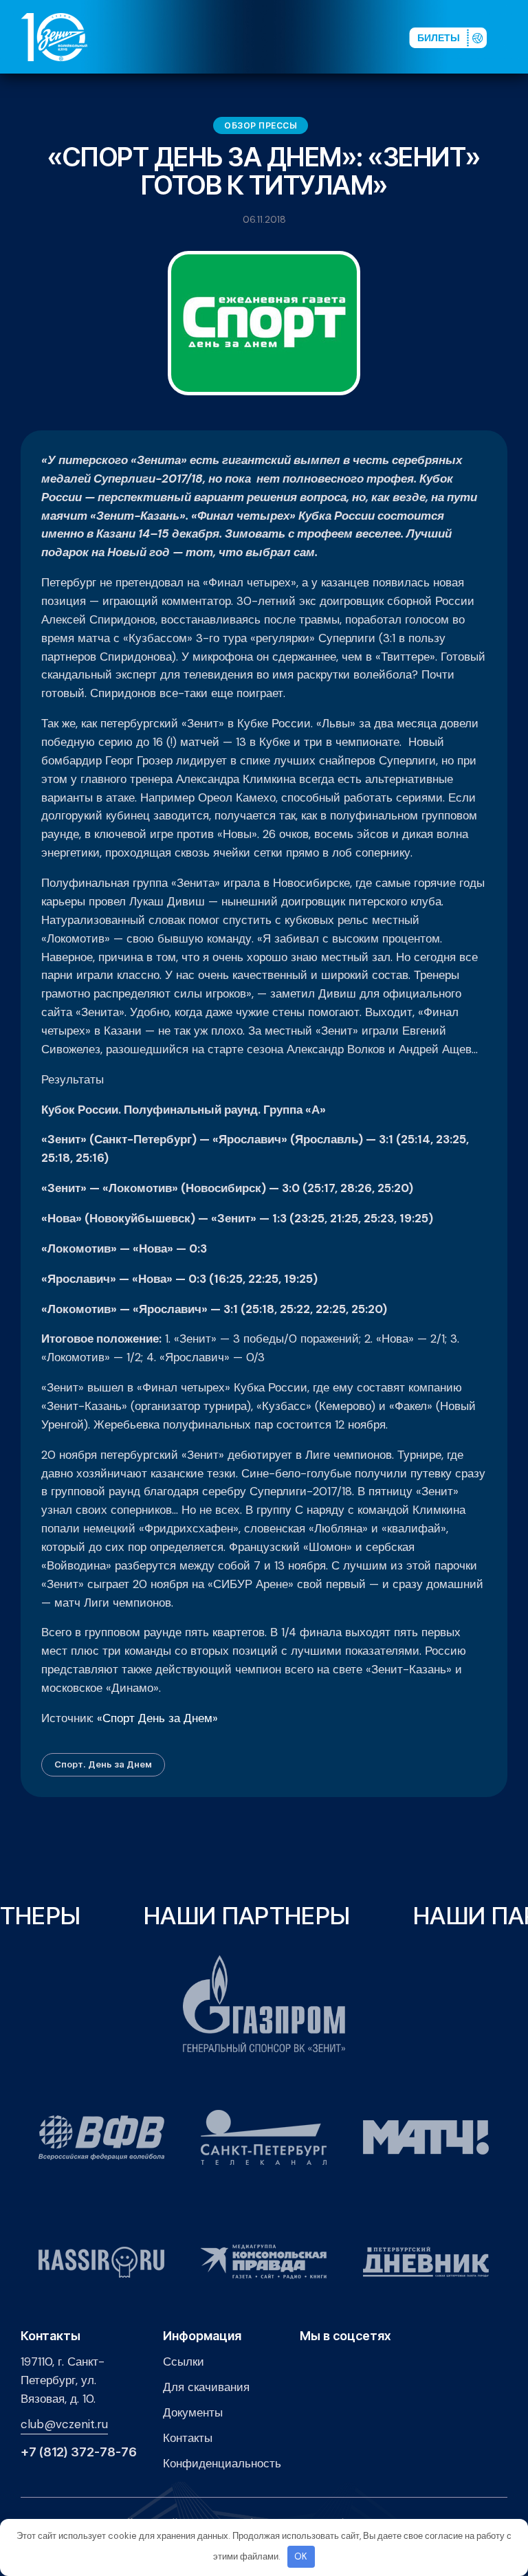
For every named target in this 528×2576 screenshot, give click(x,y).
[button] (514, 37)
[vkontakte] (259, 37)
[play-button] (303, 37)
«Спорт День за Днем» (157, 1718)
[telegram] (325, 37)
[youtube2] (281, 37)
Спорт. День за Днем (103, 1764)
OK (301, 2556)
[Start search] (364, 37)
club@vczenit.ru (64, 2424)
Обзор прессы (261, 125)
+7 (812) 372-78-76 (79, 2452)
